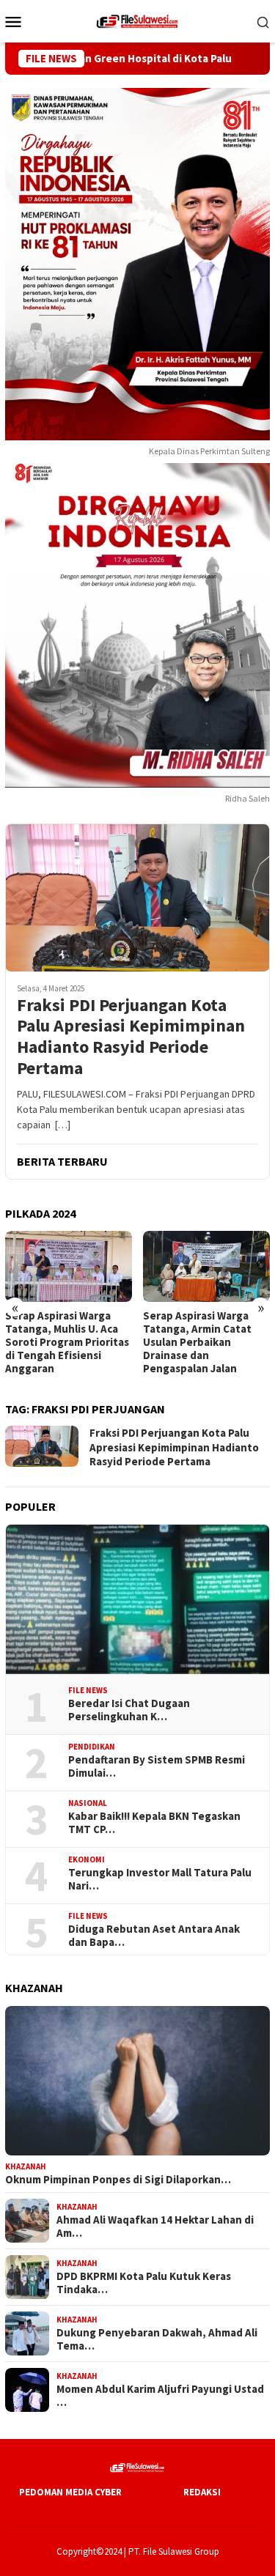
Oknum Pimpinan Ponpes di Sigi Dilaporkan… (118, 2180)
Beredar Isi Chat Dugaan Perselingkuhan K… (129, 1710)
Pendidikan (92, 1747)
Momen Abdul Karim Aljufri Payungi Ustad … (160, 2396)
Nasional (88, 1803)
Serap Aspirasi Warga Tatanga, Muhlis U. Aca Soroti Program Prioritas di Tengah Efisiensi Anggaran (67, 1342)
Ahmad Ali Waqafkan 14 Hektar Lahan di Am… (155, 2227)
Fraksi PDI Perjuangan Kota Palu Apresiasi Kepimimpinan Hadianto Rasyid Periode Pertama (131, 1037)
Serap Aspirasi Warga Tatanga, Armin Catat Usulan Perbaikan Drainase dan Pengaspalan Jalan (197, 1342)
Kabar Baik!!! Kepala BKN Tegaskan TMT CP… (154, 1823)
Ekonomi (87, 1859)
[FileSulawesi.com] (137, 20)
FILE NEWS (88, 1690)
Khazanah (26, 2166)
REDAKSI (202, 2492)
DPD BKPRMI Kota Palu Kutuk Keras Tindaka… (144, 2283)
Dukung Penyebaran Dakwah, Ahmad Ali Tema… (157, 2339)
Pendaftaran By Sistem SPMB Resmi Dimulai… (157, 1766)
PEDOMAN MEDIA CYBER (70, 2492)
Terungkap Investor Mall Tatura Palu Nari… (160, 1879)
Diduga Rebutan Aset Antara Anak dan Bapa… (154, 1936)
